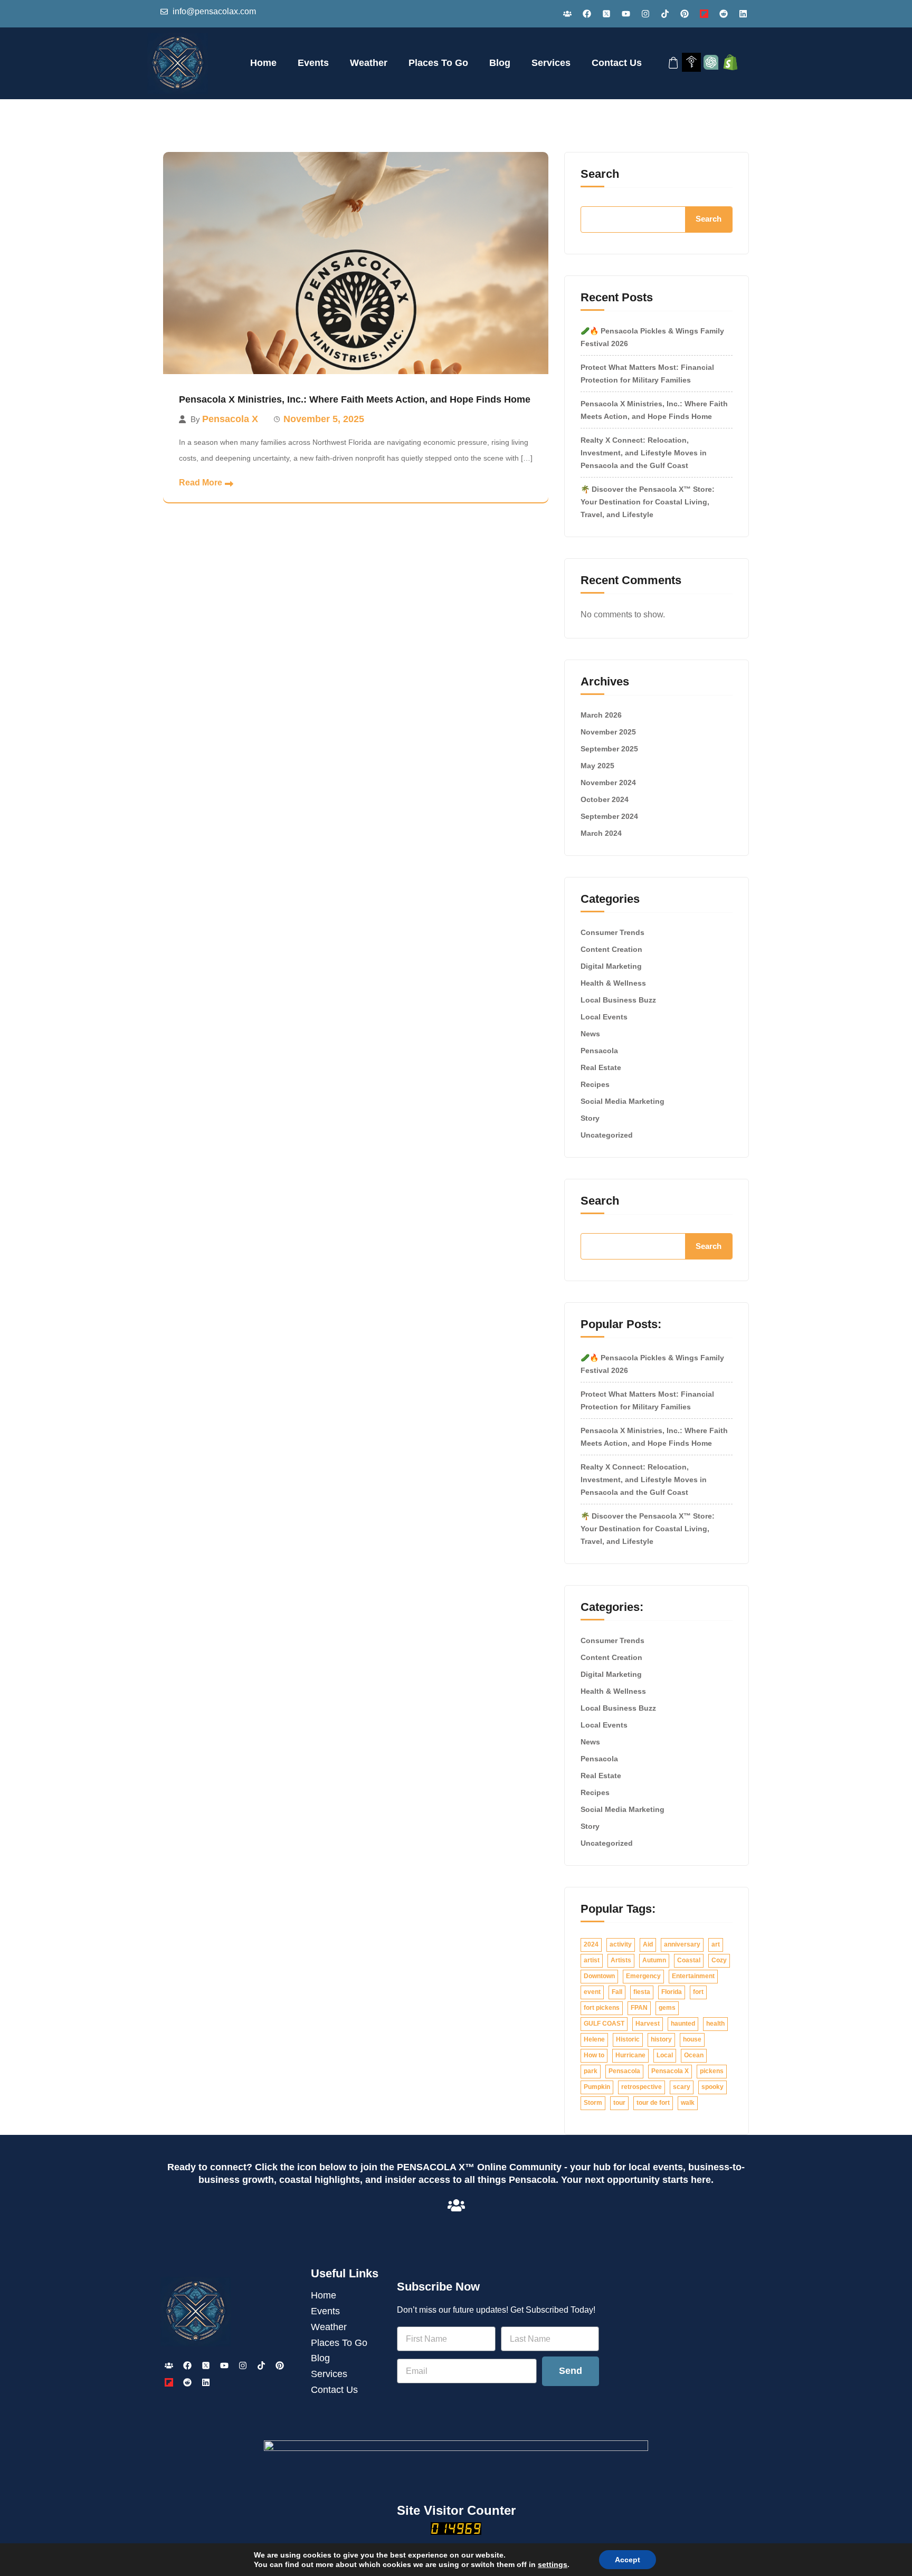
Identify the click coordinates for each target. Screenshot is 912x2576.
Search (600, 174)
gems (667, 2008)
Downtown (599, 1976)
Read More (201, 483)
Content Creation (611, 949)
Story (590, 1118)
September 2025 (609, 749)
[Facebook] (587, 14)
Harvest (648, 2024)
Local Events (604, 1017)
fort (698, 1992)
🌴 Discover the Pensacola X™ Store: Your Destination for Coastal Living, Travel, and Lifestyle (648, 502)
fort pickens (602, 2008)
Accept (628, 2560)
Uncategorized (607, 1135)
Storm (593, 2103)
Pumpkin (597, 2087)
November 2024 (608, 783)
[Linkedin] (743, 14)
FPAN (639, 2008)
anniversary (682, 1944)
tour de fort (653, 2103)
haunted (683, 2024)
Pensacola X (230, 419)
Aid (648, 1944)
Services (551, 63)
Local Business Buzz (618, 1000)
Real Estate (601, 1067)
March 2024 (601, 833)
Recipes (595, 1084)
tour (619, 2103)
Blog (500, 63)
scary (682, 2087)
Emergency (643, 1976)
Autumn (654, 1960)
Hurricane (630, 2055)
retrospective (642, 2087)
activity (621, 1944)
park (591, 2071)
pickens (712, 2071)
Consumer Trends (612, 932)
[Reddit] (724, 14)
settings (553, 2564)
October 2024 (605, 799)
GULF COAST (604, 2024)
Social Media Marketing (623, 1101)
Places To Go (438, 63)
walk (688, 2103)
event (592, 1992)
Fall (617, 1992)
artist (592, 1960)
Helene (594, 2039)
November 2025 (608, 732)
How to (594, 2055)
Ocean (694, 2055)
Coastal (689, 1960)
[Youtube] (626, 14)
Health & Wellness (613, 983)
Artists (621, 1960)
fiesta (642, 1992)
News (590, 1034)
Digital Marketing (611, 966)
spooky (712, 2087)
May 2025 (597, 766)
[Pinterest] (685, 14)
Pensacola (599, 1051)
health (715, 2024)
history (661, 2039)
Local (665, 2055)
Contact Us (617, 63)
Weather (369, 63)
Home (263, 63)
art (716, 1944)
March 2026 (601, 715)
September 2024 (609, 816)
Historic (628, 2039)
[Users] (567, 14)
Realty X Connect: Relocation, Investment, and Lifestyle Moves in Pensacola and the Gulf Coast (644, 453)
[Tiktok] (665, 14)
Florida (672, 1992)
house (692, 2039)
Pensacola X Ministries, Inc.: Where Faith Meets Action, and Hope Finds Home (355, 399)
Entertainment (693, 1976)
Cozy (719, 1960)
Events (313, 63)
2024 (591, 1944)
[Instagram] (645, 14)
